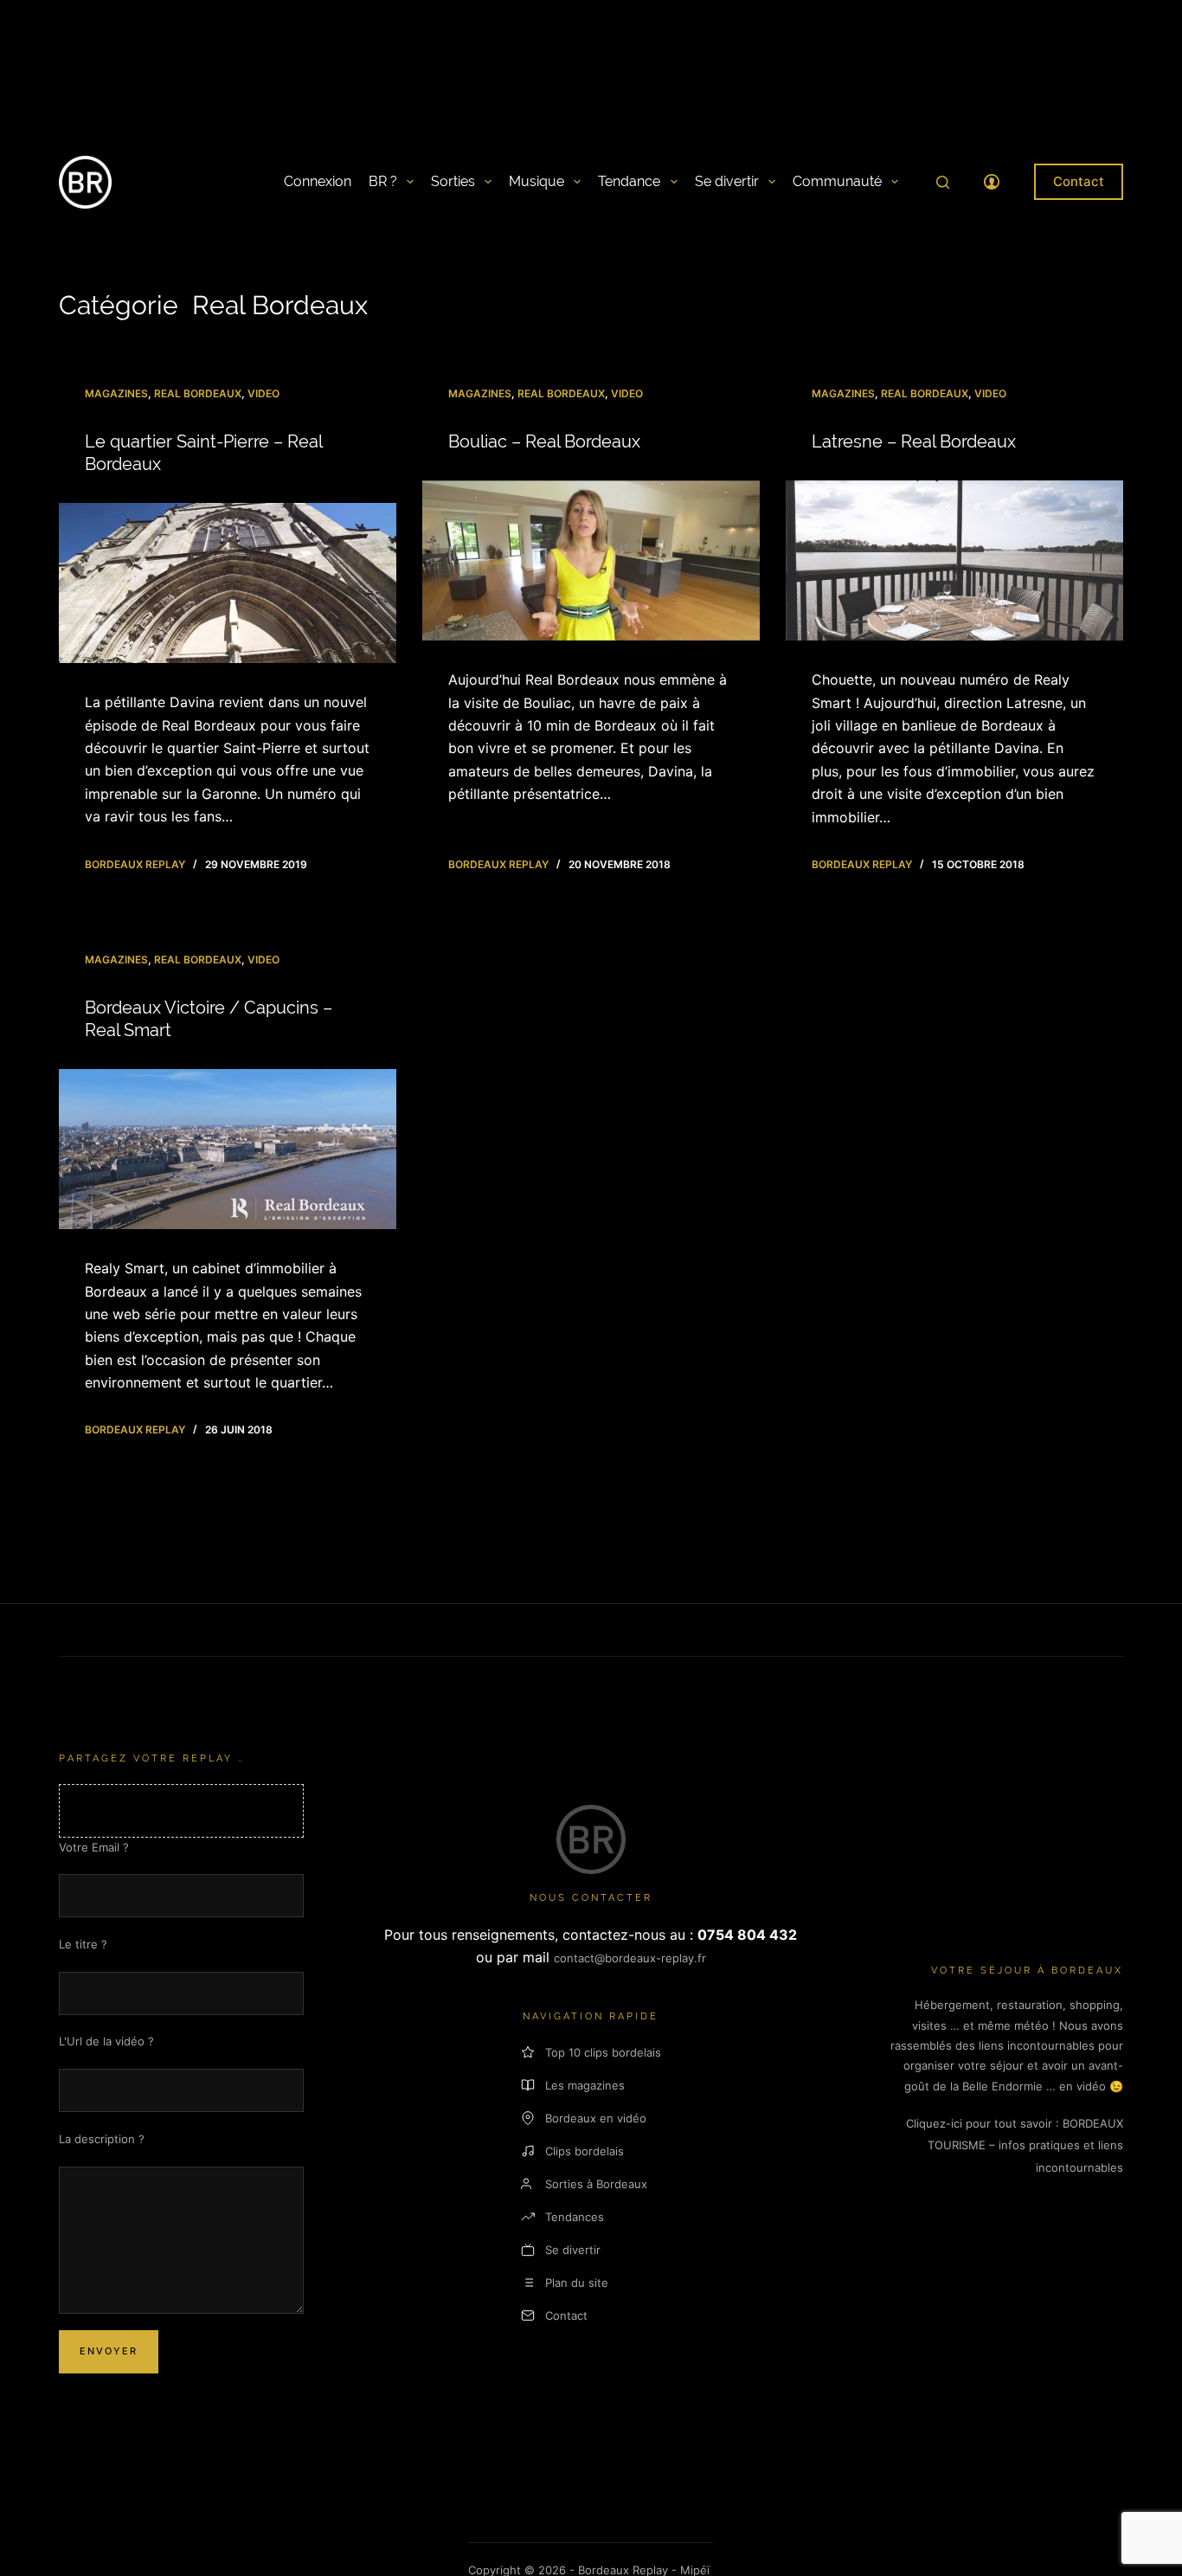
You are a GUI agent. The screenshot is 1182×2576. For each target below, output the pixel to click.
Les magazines (585, 2085)
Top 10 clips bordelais (603, 2052)
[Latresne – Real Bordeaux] (954, 561)
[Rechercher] (943, 182)
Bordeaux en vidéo (596, 2118)
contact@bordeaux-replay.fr (630, 1958)
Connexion (318, 181)
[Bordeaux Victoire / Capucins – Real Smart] (228, 1150)
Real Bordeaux (198, 393)
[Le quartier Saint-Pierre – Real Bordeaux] (228, 583)
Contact (1079, 181)
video (263, 393)
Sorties (453, 181)
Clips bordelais (585, 2151)
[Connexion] (992, 182)
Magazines (116, 393)
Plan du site (577, 2283)
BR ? (383, 181)
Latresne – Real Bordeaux (914, 441)
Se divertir (727, 181)
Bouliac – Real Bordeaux (544, 441)
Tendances (575, 2217)
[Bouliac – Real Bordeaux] (591, 561)
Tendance (629, 181)
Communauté (837, 181)
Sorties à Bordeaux (596, 2184)
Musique (536, 181)
